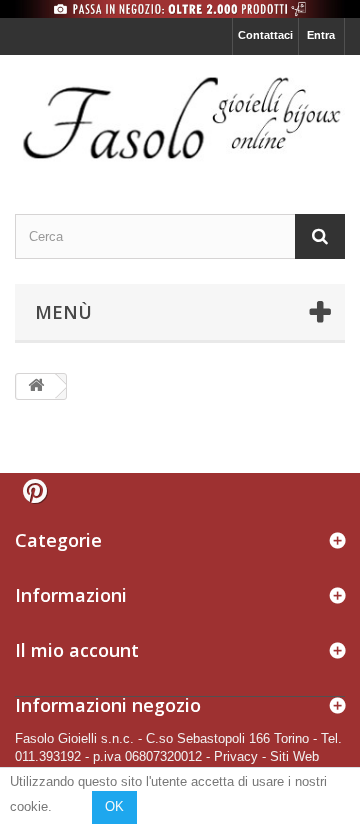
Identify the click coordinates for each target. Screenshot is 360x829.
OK (114, 806)
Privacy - (240, 756)
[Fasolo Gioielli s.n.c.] (180, 116)
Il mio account (77, 650)
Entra (321, 35)
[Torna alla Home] (36, 386)
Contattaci (265, 35)
